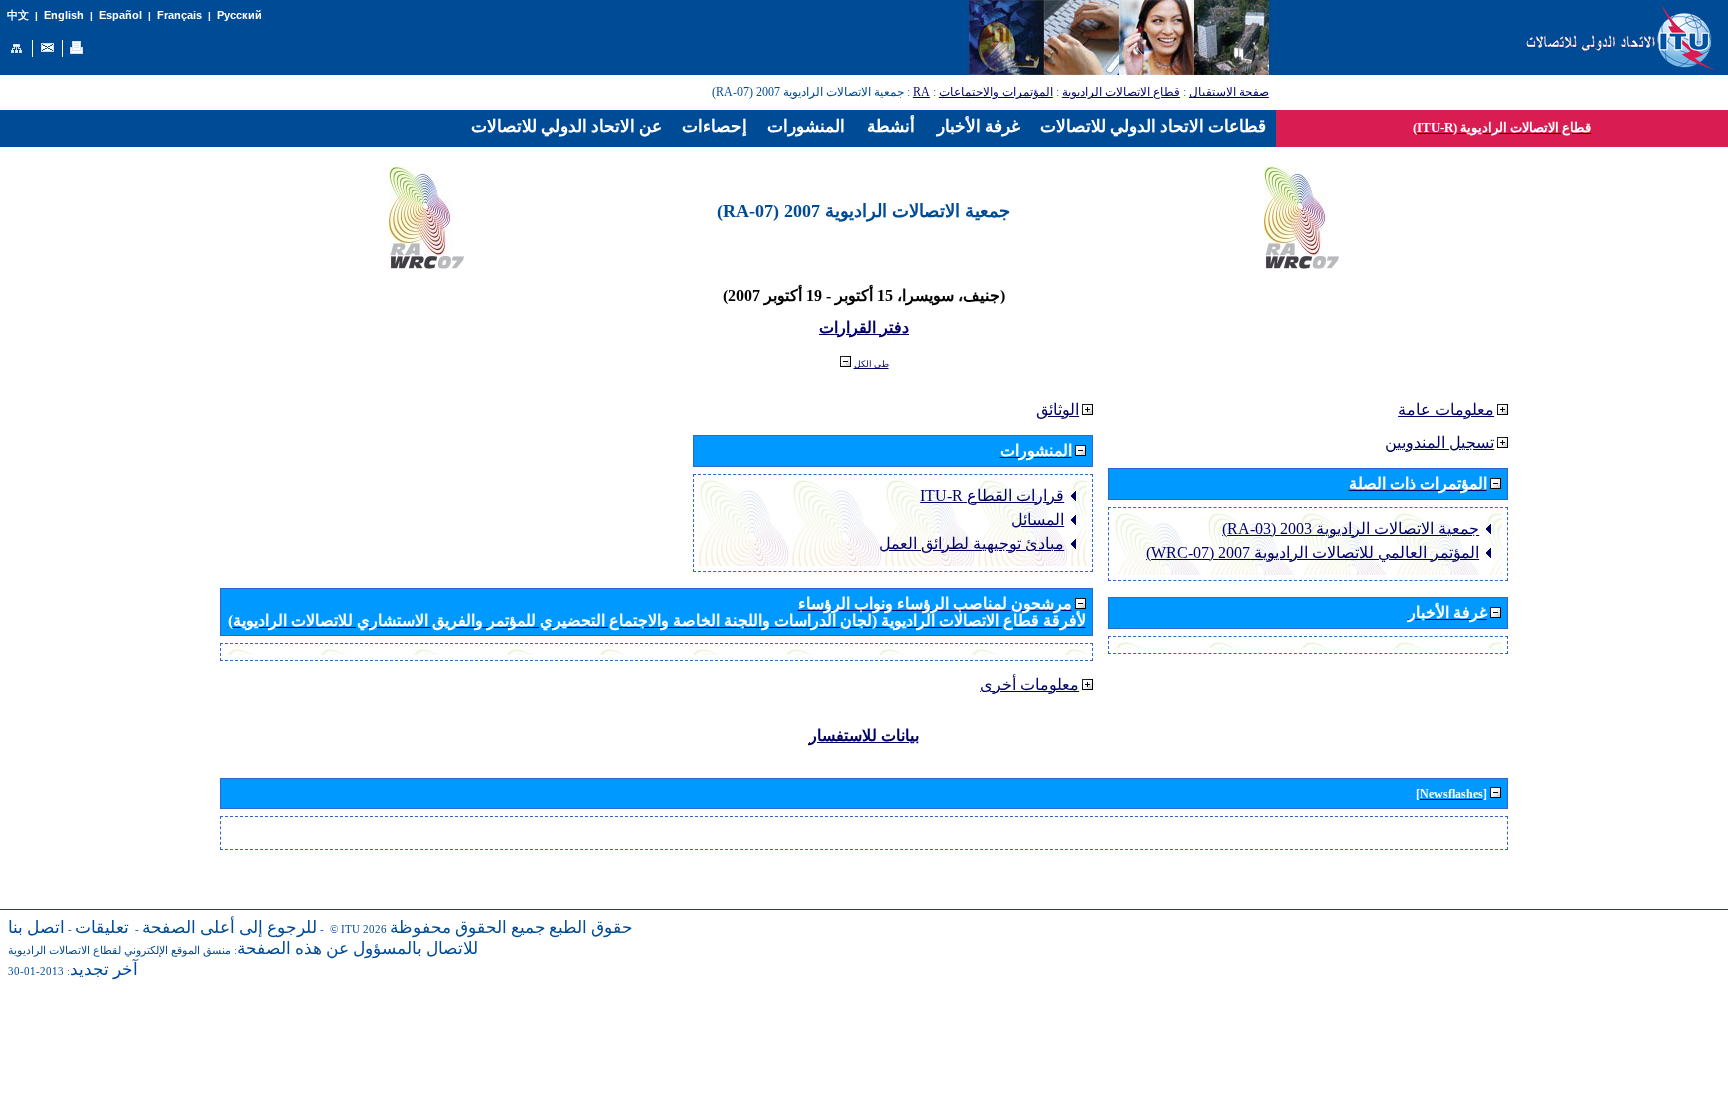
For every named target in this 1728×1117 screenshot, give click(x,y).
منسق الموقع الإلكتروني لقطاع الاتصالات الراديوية (119, 950)
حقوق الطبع (591, 927)
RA (921, 92)
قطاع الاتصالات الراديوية (1121, 92)
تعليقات (102, 927)
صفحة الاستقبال (1229, 92)
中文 (18, 15)
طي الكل (871, 364)
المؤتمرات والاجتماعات (996, 92)
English (64, 15)
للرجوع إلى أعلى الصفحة (229, 927)
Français (179, 15)
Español (120, 15)
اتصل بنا (36, 927)
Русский (239, 15)
